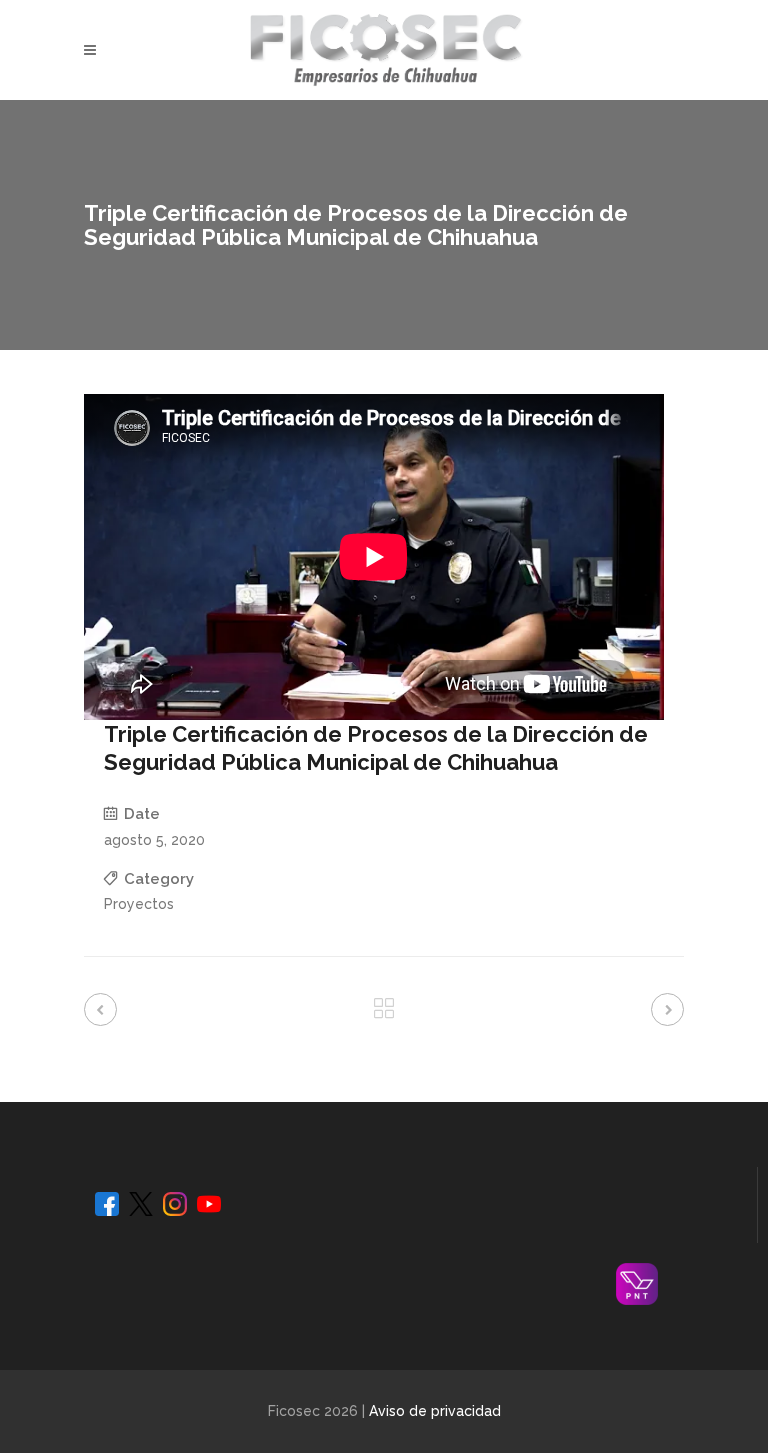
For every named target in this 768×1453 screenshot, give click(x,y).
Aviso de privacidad (435, 1411)
